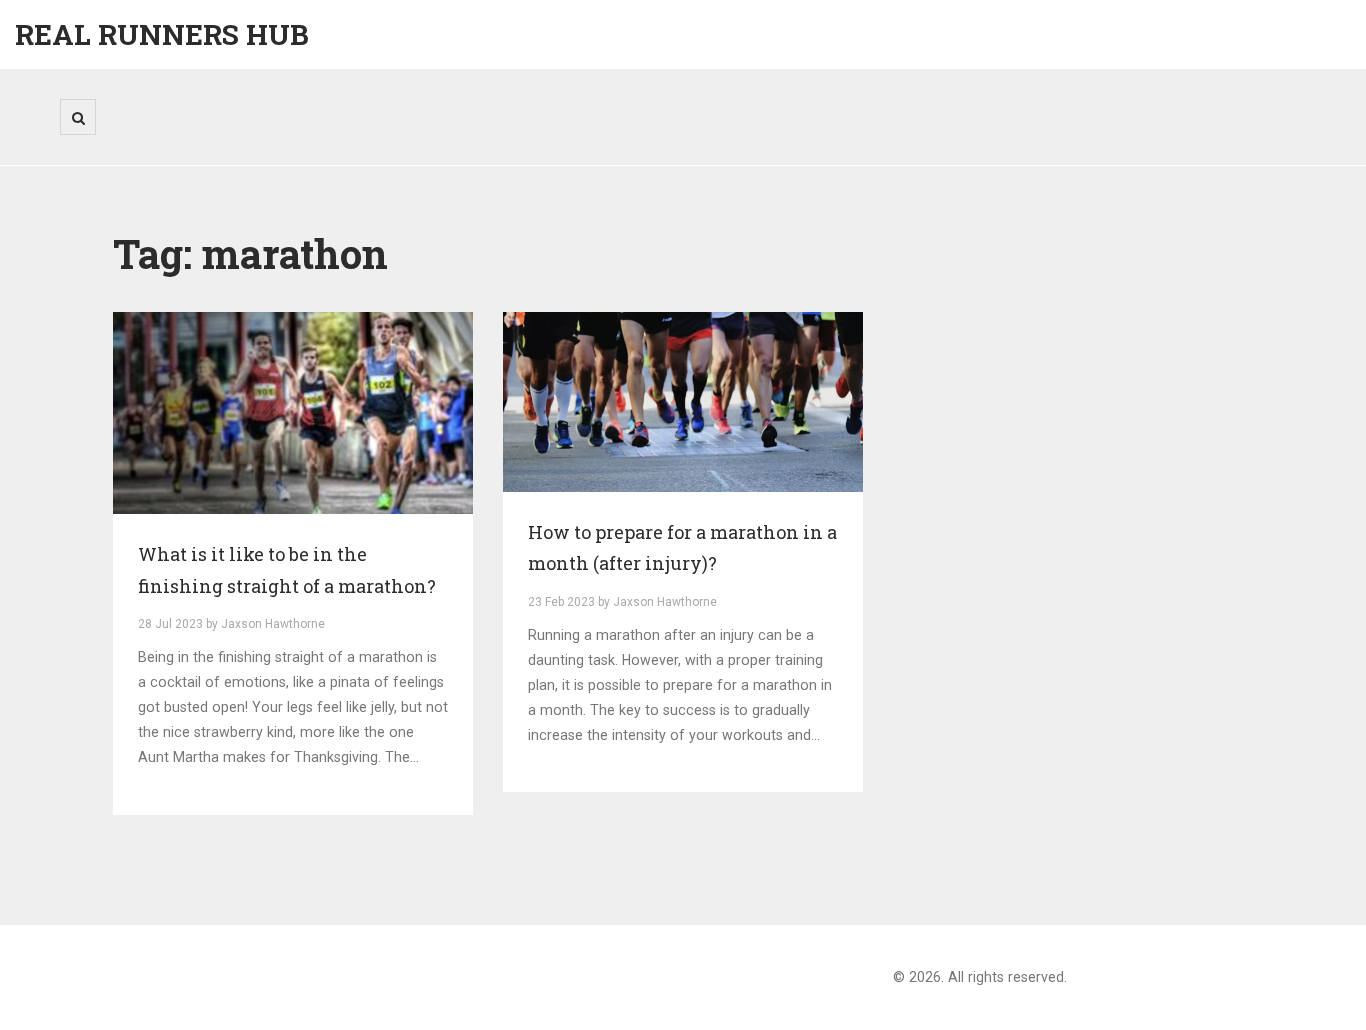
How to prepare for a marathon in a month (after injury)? (682, 548)
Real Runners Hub (162, 34)
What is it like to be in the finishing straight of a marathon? (287, 570)
